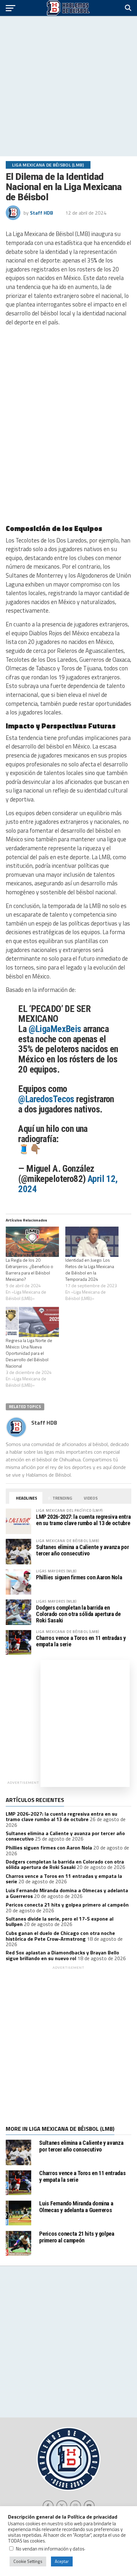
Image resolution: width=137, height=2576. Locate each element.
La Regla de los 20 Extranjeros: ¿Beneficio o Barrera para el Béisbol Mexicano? (29, 1270)
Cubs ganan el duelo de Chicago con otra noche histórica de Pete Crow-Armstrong (60, 1936)
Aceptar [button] (62, 2561)
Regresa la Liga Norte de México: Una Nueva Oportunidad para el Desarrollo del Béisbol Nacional (29, 1353)
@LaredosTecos (46, 1099)
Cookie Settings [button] (28, 2561)
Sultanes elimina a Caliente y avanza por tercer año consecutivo (82, 1550)
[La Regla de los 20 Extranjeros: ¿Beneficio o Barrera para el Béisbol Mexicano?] (32, 1242)
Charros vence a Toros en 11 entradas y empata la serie (81, 1641)
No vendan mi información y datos (50, 2549)
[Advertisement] (68, 86)
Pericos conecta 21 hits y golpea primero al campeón (67, 1905)
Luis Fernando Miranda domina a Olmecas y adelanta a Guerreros (76, 2207)
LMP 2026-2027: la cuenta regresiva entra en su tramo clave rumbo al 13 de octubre (83, 1520)
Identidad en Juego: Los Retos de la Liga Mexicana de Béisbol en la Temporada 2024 (90, 1270)
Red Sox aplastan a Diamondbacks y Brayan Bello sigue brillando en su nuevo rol (62, 1955)
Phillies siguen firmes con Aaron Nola (79, 1577)
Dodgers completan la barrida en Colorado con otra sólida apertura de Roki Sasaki (78, 1614)
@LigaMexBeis (55, 1029)
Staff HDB (42, 213)
